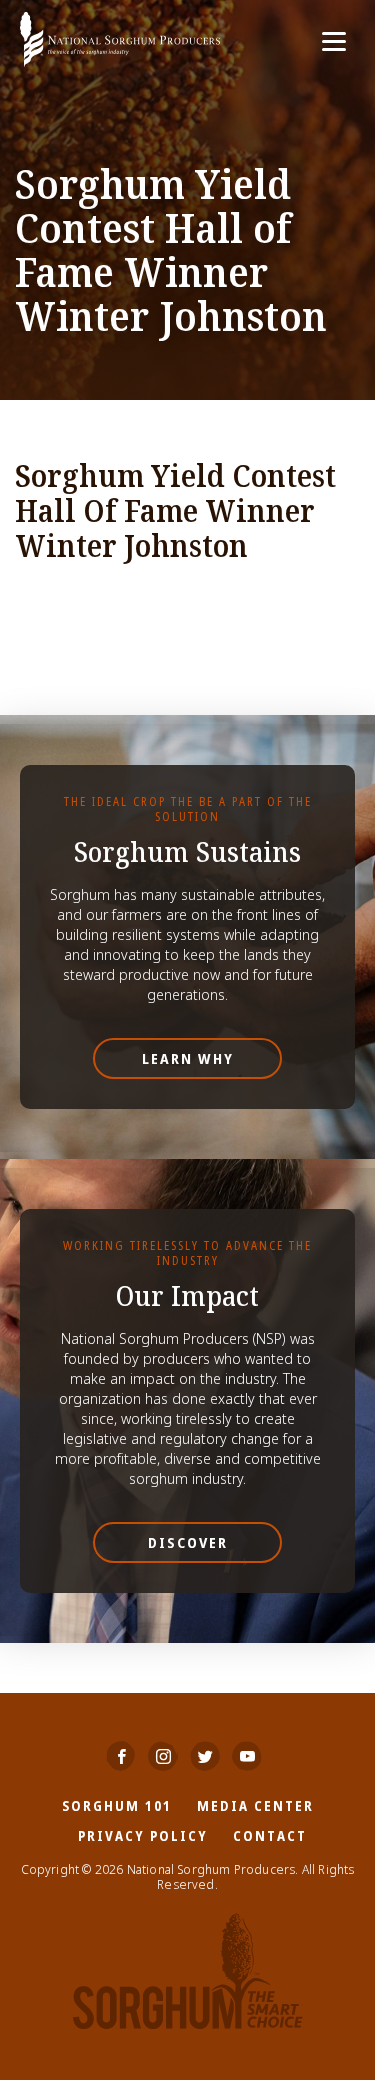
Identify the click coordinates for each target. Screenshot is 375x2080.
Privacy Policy (143, 1835)
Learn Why (188, 1058)
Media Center (255, 1805)
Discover (188, 1542)
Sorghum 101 (117, 1805)
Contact (270, 1835)
